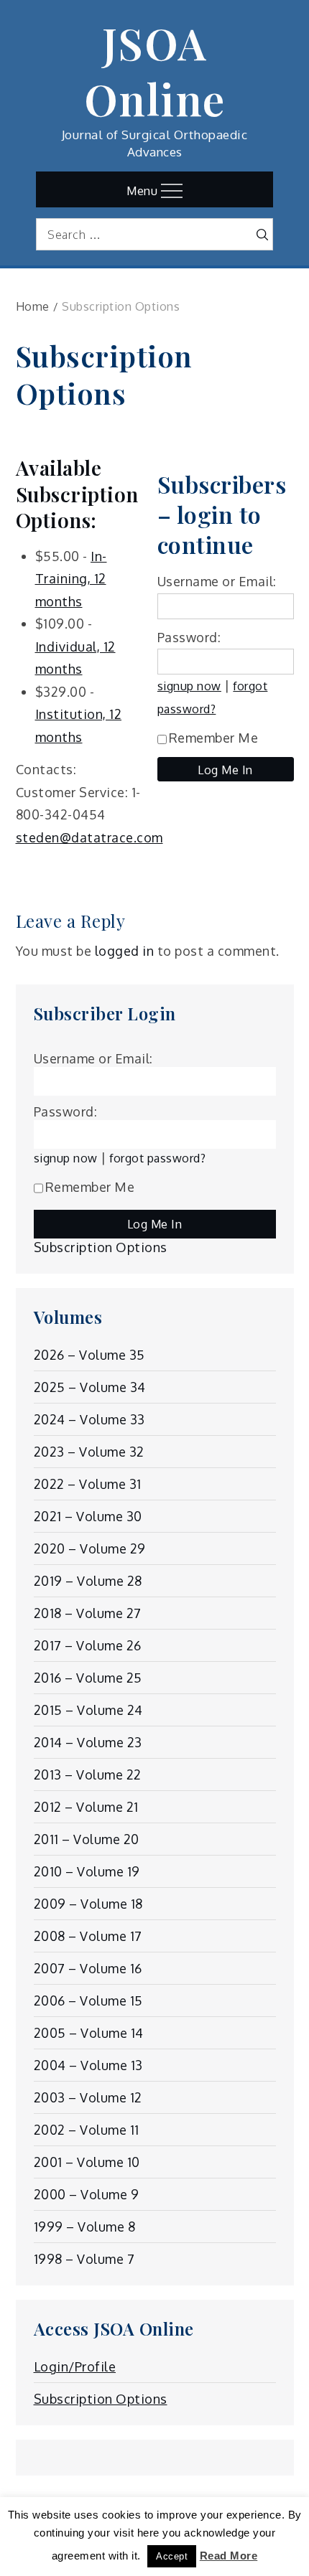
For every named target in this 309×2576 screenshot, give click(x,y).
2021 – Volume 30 (88, 1516)
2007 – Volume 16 (88, 1968)
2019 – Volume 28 (88, 1581)
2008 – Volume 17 (88, 1936)
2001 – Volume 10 (87, 2162)
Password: (189, 637)
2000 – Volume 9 (87, 2194)
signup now (189, 686)
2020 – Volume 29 (90, 1548)
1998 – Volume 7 (84, 2259)
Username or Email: (217, 581)
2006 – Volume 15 (88, 2001)
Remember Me (214, 738)
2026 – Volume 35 (89, 1355)
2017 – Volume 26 (88, 1645)
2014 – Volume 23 (88, 1742)
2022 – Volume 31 (88, 1484)
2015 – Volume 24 (88, 1710)
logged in (125, 951)
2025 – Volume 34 (90, 1387)
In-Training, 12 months (71, 579)
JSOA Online (155, 70)
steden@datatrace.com (89, 837)
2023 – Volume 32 (89, 1452)
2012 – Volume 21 (86, 1807)
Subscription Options (101, 1247)
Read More (229, 2556)
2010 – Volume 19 (87, 1871)
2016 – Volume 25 (88, 1678)
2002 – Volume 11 (87, 2130)
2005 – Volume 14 (89, 2033)
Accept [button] (172, 2556)
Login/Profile (75, 2366)
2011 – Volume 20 (87, 1839)
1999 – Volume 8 (85, 2227)
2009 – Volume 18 (88, 1904)
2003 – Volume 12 (88, 2097)
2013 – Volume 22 (88, 1774)
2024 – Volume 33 (89, 1419)
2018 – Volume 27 (88, 1613)
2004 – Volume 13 (88, 2065)
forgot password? (157, 1158)
